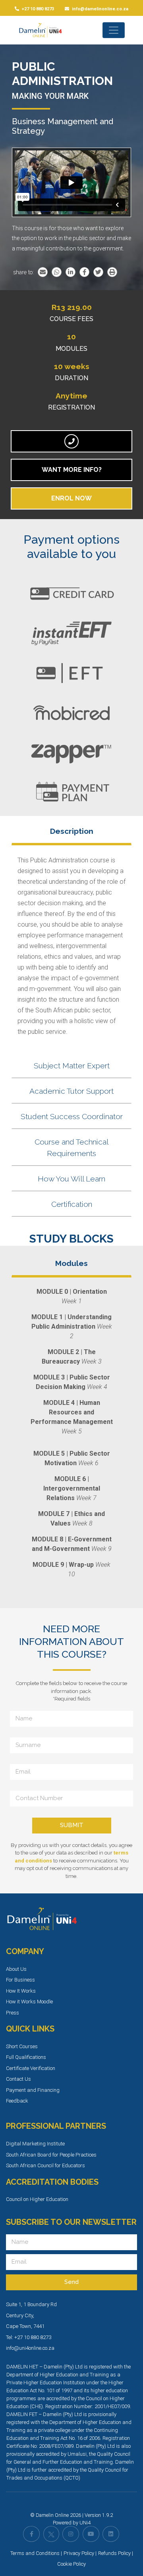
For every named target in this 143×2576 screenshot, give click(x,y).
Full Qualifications (26, 2057)
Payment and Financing (33, 2090)
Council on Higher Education (37, 2199)
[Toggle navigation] (114, 30)
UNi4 (85, 2523)
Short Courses (22, 2046)
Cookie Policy (71, 2564)
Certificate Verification (31, 2068)
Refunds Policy (114, 2553)
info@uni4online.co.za (30, 2348)
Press (13, 2013)
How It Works (21, 1991)
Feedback (17, 2101)
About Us (16, 1969)
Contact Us (18, 2079)
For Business (20, 1980)
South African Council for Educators (45, 2165)
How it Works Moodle (29, 2002)
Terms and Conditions (35, 2553)
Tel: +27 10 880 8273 (29, 2337)
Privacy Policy (79, 2553)
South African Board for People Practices (51, 2155)
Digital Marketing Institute (35, 2144)
